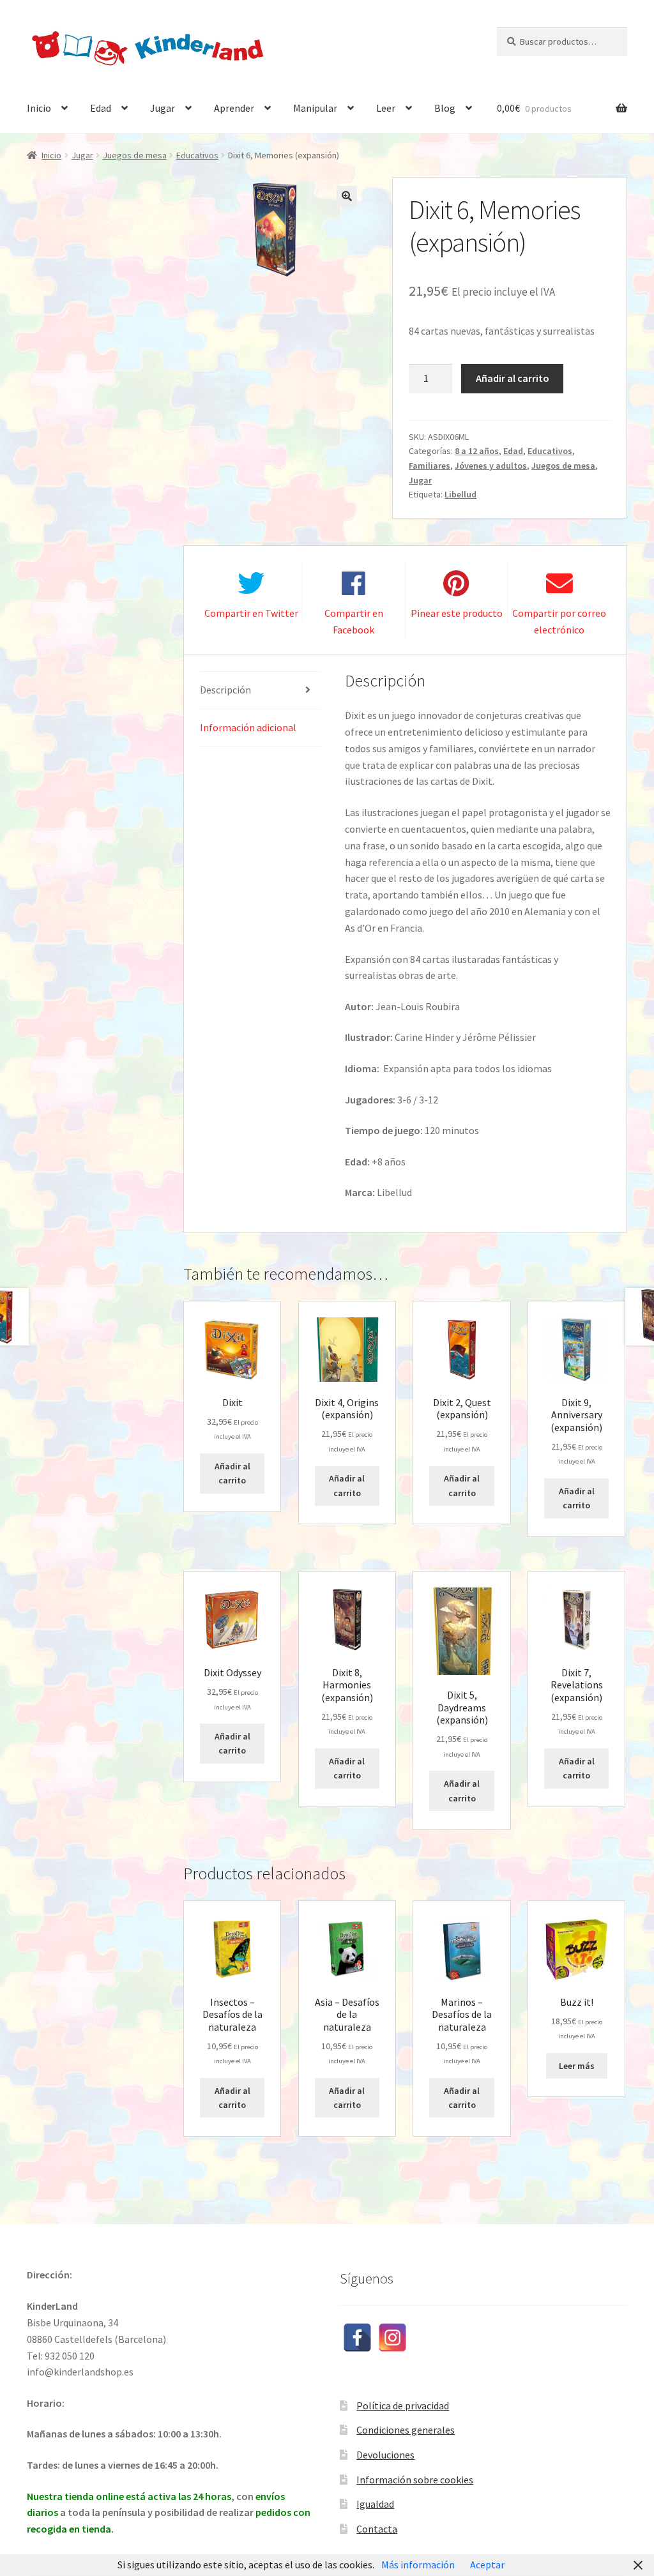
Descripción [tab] (225, 690)
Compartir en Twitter (251, 613)
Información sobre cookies (415, 2480)
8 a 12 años (477, 451)
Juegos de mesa (135, 155)
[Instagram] (392, 2337)
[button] (347, 196)
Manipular (315, 108)
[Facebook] (357, 2337)
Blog (445, 108)
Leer (386, 108)
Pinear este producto (457, 613)
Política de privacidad (403, 2406)
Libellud (460, 494)
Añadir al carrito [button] (232, 1474)
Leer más (577, 2066)
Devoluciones (385, 2455)
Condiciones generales (406, 2430)
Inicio (39, 108)
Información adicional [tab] (248, 727)
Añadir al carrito (513, 378)
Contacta (377, 2529)
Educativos (197, 155)
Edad (101, 108)
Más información (418, 2565)
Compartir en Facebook (354, 621)
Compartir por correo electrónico (559, 621)
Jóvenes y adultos (491, 466)
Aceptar (487, 2565)
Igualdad (375, 2504)
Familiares (430, 466)
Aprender (234, 108)
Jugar (163, 108)
